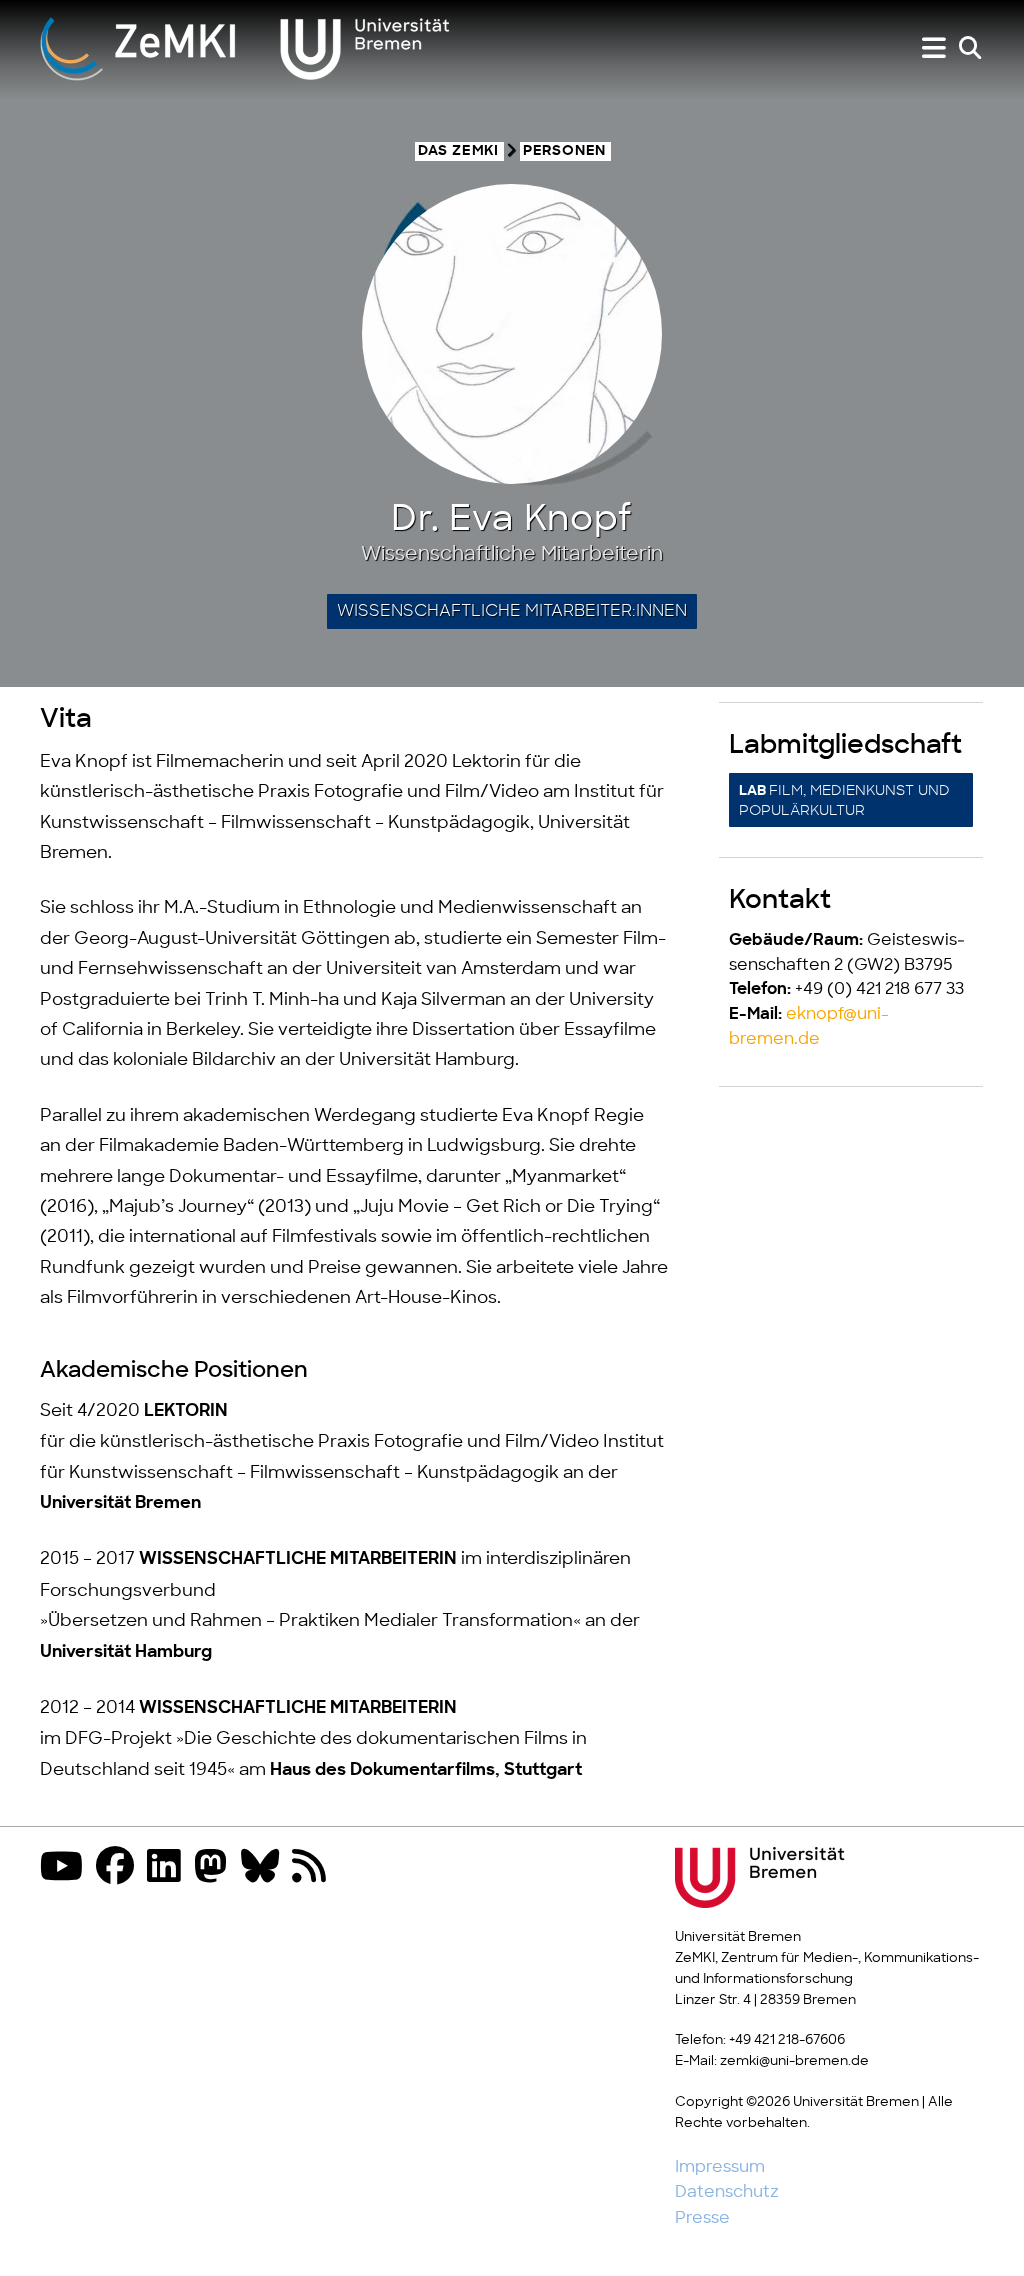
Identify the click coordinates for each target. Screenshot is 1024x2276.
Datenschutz (727, 2192)
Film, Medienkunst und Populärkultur (844, 800)
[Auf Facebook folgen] (120, 1868)
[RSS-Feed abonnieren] (314, 1868)
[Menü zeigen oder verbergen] (934, 48)
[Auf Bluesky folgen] (265, 1868)
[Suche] (970, 48)
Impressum (720, 2167)
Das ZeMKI (458, 151)
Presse (702, 2218)
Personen (564, 151)
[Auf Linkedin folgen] (169, 1868)
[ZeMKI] (245, 48)
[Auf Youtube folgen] (66, 1868)
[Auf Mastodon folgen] (216, 1868)
